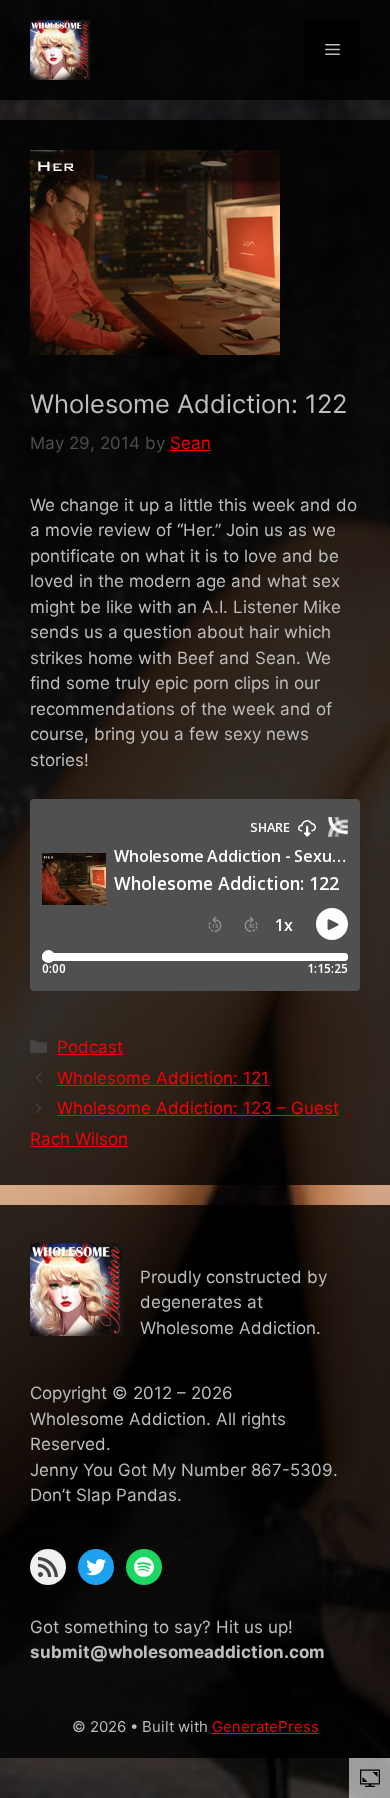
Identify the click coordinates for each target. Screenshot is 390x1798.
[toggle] (370, 1777)
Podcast (90, 1047)
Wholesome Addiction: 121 (163, 1078)
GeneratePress (265, 1726)
